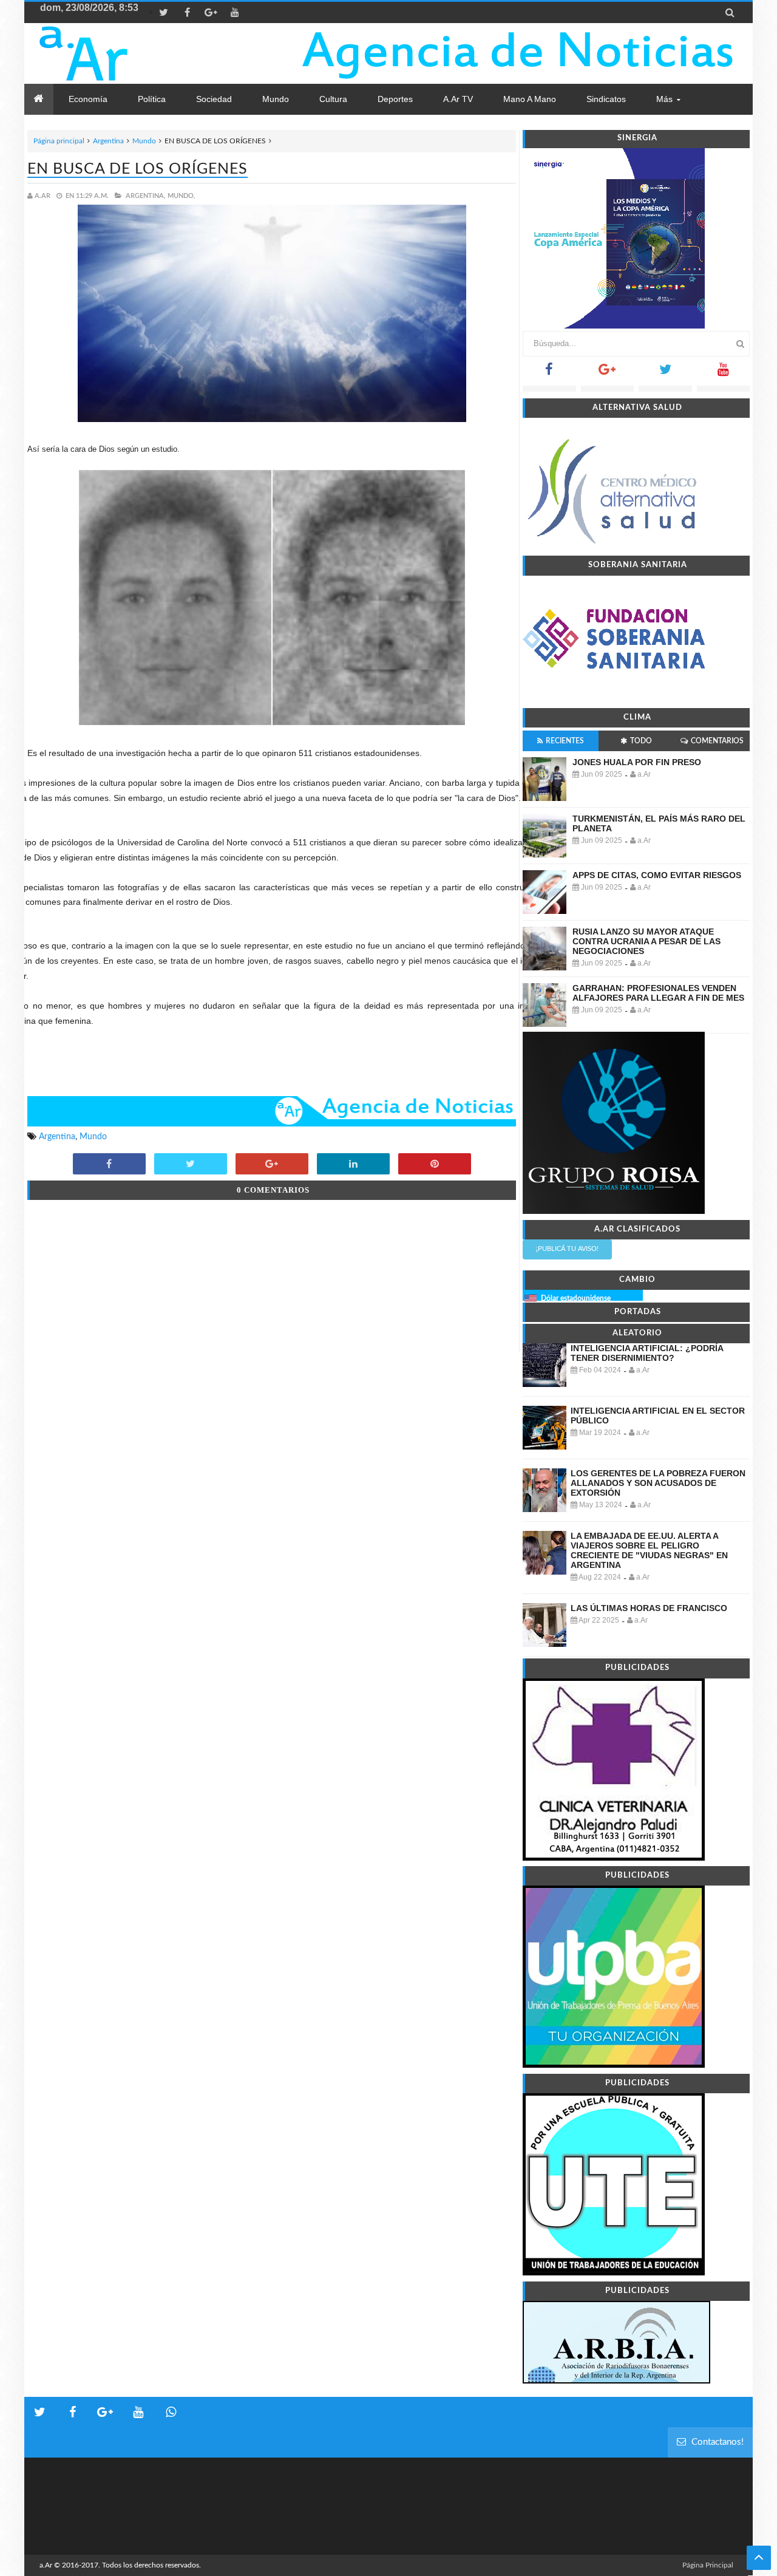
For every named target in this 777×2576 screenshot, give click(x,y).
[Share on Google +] (272, 1165)
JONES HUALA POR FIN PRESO (637, 762)
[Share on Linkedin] (353, 1165)
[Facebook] (549, 373)
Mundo (144, 141)
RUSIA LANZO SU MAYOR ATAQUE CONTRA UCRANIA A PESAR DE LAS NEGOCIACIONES (646, 941)
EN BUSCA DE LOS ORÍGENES (137, 169)
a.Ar (46, 2565)
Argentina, (146, 196)
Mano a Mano (530, 99)
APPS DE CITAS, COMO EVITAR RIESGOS (657, 875)
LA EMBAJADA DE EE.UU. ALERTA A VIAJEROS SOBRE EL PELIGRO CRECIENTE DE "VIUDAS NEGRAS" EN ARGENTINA (649, 1550)
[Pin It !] (435, 1165)
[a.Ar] (126, 53)
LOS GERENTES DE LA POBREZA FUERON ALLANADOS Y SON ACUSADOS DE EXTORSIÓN (658, 1483)
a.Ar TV (458, 99)
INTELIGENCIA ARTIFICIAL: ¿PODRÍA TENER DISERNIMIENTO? (647, 1353)
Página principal (59, 141)
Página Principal (708, 2565)
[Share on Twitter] (191, 1165)
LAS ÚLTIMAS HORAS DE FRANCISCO (649, 1608)
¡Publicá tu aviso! (567, 1249)
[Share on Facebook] (109, 1165)
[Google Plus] (608, 373)
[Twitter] (665, 373)
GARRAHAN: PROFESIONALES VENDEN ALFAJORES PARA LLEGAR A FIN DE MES (658, 993)
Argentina (108, 141)
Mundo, (182, 196)
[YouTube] (724, 373)
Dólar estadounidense (576, 1298)
